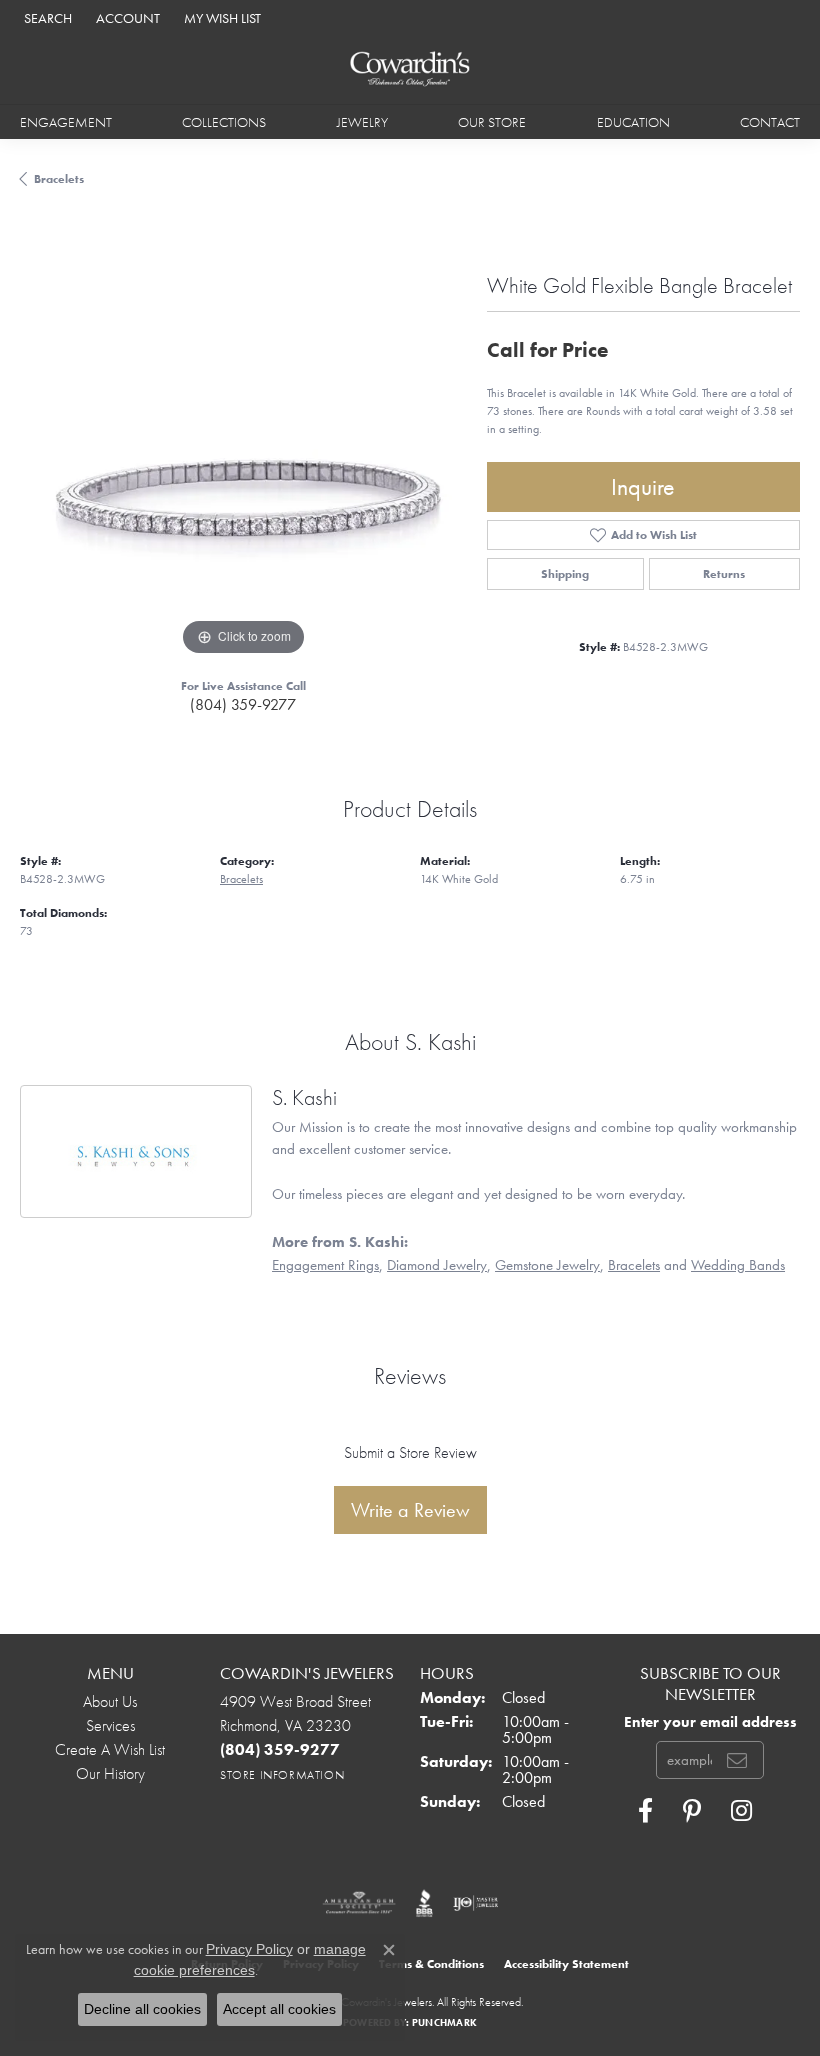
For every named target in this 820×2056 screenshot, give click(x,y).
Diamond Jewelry (437, 1264)
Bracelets (59, 179)
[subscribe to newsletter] (737, 1760)
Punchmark (444, 2022)
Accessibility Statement (566, 1964)
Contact (770, 122)
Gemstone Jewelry (547, 1264)
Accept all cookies (279, 2009)
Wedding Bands (738, 1264)
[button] (46, 17)
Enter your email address (710, 1721)
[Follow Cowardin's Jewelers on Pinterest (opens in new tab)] (692, 1811)
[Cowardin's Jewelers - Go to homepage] (410, 69)
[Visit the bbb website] (424, 1903)
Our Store (492, 122)
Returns (724, 574)
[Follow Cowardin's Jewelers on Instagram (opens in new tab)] (741, 1811)
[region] (243, 437)
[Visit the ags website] (359, 1903)
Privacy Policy (249, 1949)
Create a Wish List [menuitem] (110, 1749)
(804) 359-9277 (243, 704)
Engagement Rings (325, 1264)
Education (633, 122)
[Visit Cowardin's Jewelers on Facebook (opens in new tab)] (645, 1811)
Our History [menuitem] (110, 1773)
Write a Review (410, 1510)
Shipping (565, 574)
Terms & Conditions (431, 1964)
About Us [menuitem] (110, 1701)
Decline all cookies (142, 2009)
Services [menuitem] (110, 1725)
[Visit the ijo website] (475, 1903)
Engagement (66, 122)
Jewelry (362, 122)
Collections (224, 122)
